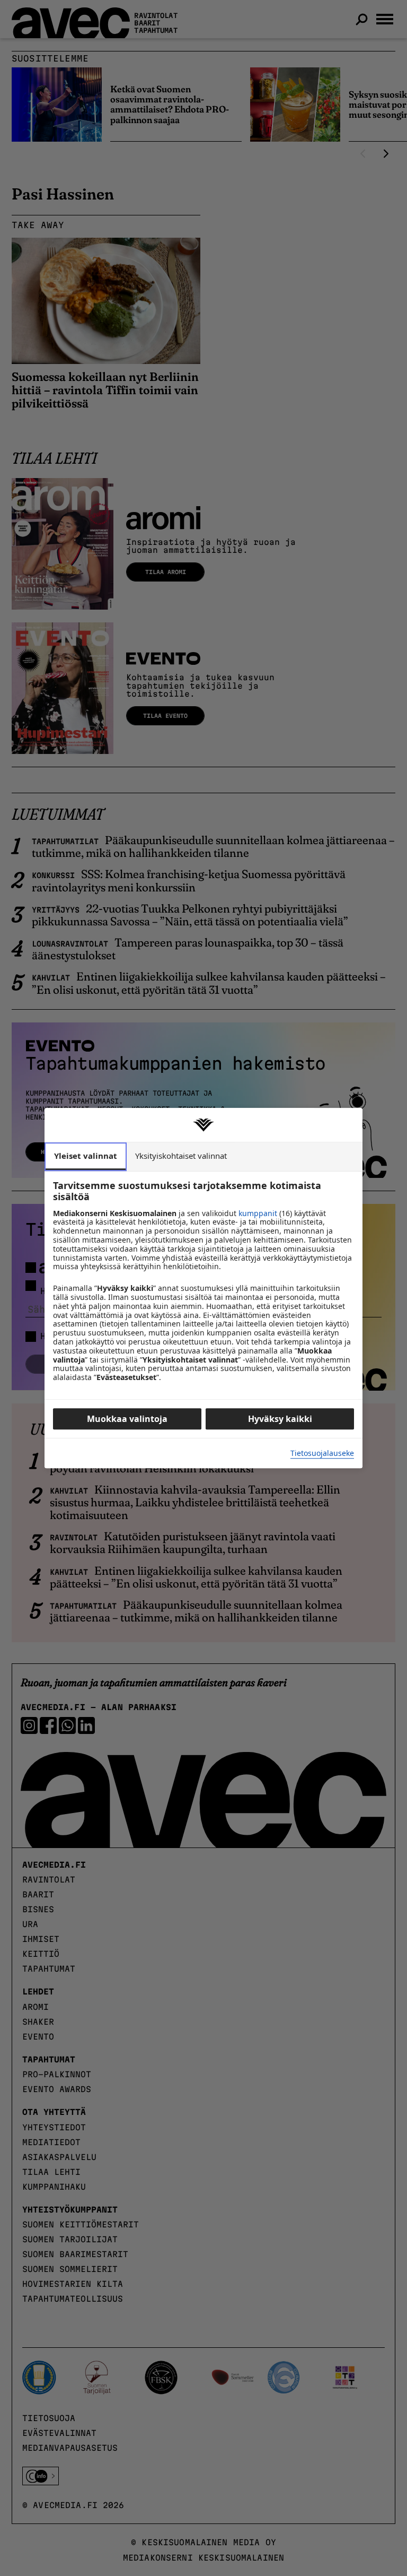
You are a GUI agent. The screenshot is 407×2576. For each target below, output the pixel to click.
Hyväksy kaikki (280, 1419)
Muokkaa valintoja (127, 1419)
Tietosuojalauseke (322, 1454)
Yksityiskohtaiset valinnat (181, 1156)
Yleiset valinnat (86, 1156)
